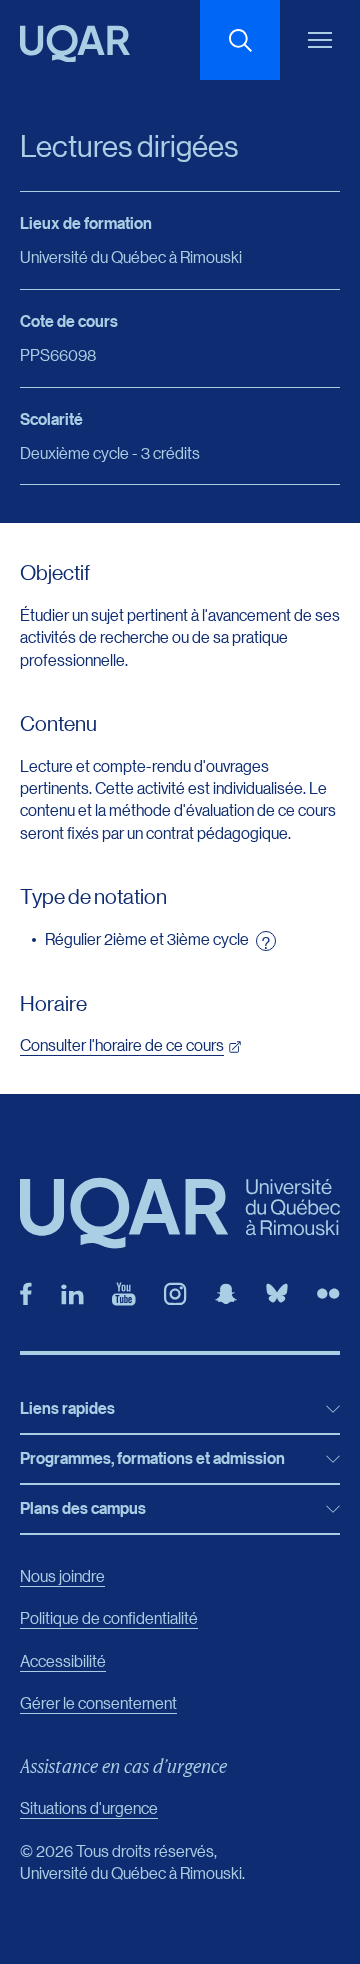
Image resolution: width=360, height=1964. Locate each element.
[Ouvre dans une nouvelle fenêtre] (26, 1294)
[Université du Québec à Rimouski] (75, 43)
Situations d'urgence (89, 1807)
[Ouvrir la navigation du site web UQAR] (320, 40)
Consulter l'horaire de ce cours (122, 1044)
